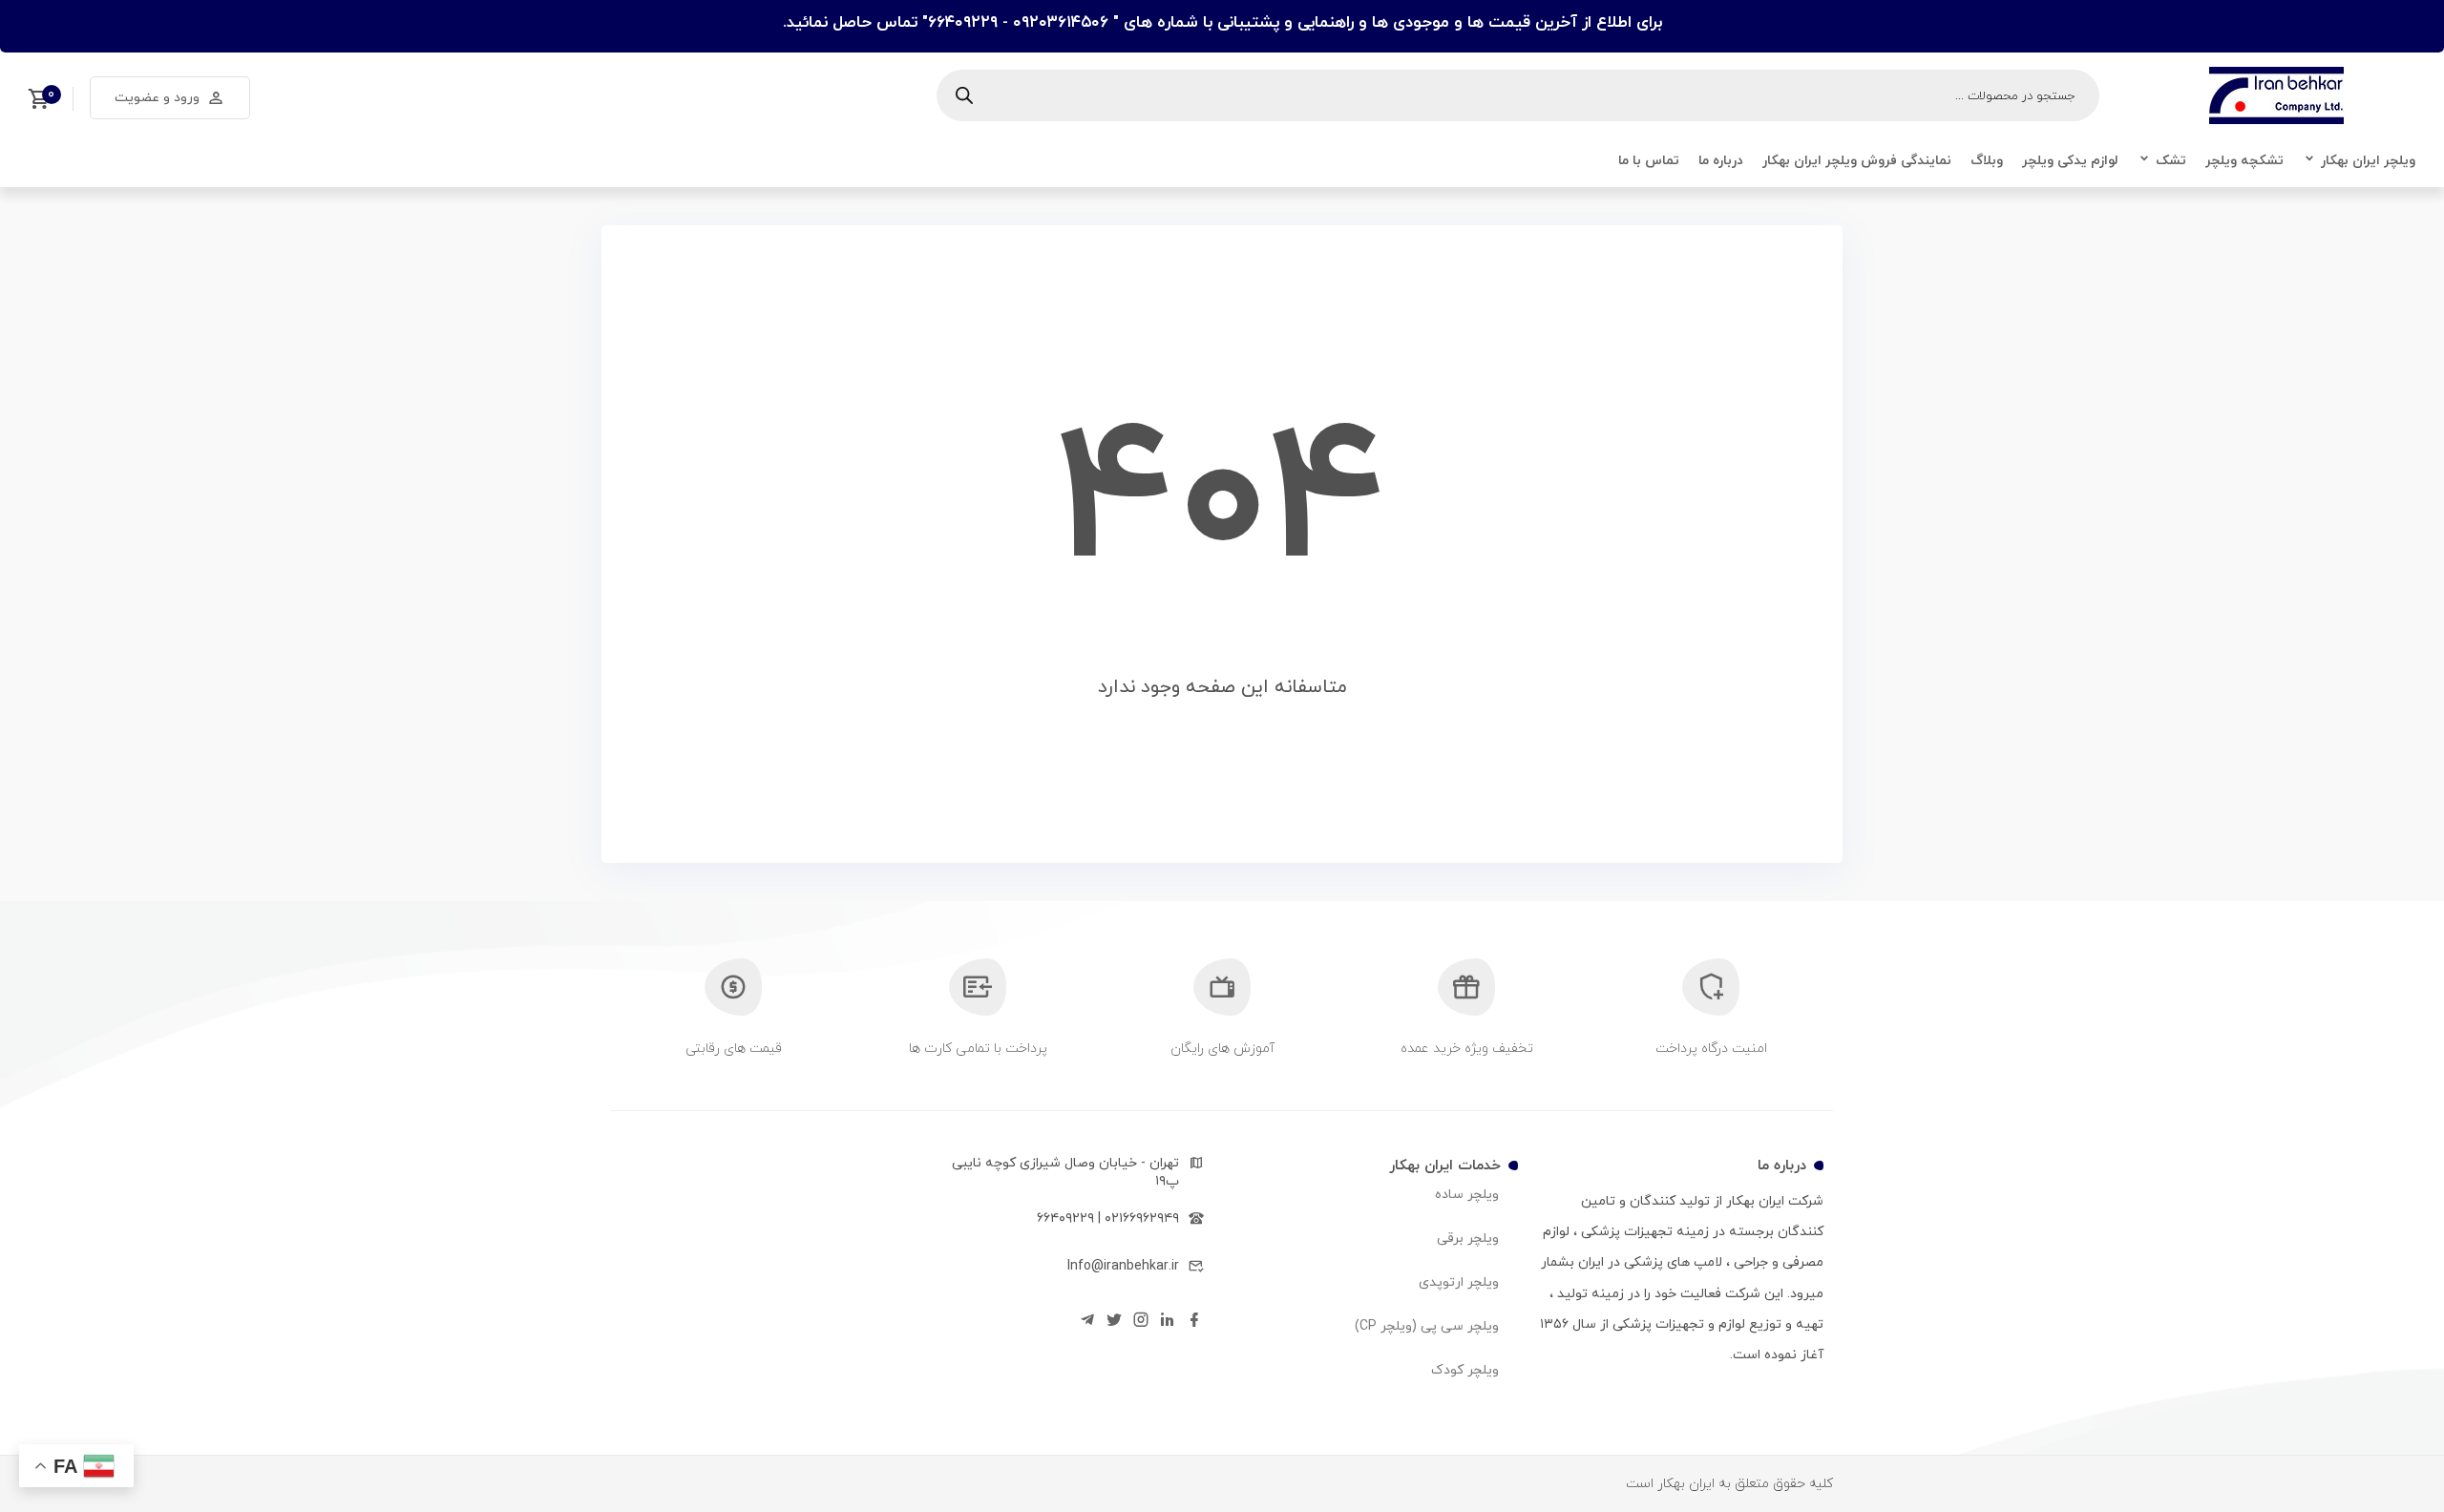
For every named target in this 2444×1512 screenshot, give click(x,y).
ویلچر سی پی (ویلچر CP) (1427, 1326)
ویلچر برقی (1468, 1239)
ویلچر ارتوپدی (1459, 1282)
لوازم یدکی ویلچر (2070, 161)
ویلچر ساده (1467, 1195)
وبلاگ (1987, 161)
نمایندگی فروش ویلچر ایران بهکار (1857, 161)
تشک (2171, 161)
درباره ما (1721, 161)
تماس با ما (1649, 161)
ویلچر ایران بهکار (2368, 161)
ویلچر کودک (1465, 1370)
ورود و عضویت (157, 98)
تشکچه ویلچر (2244, 161)
